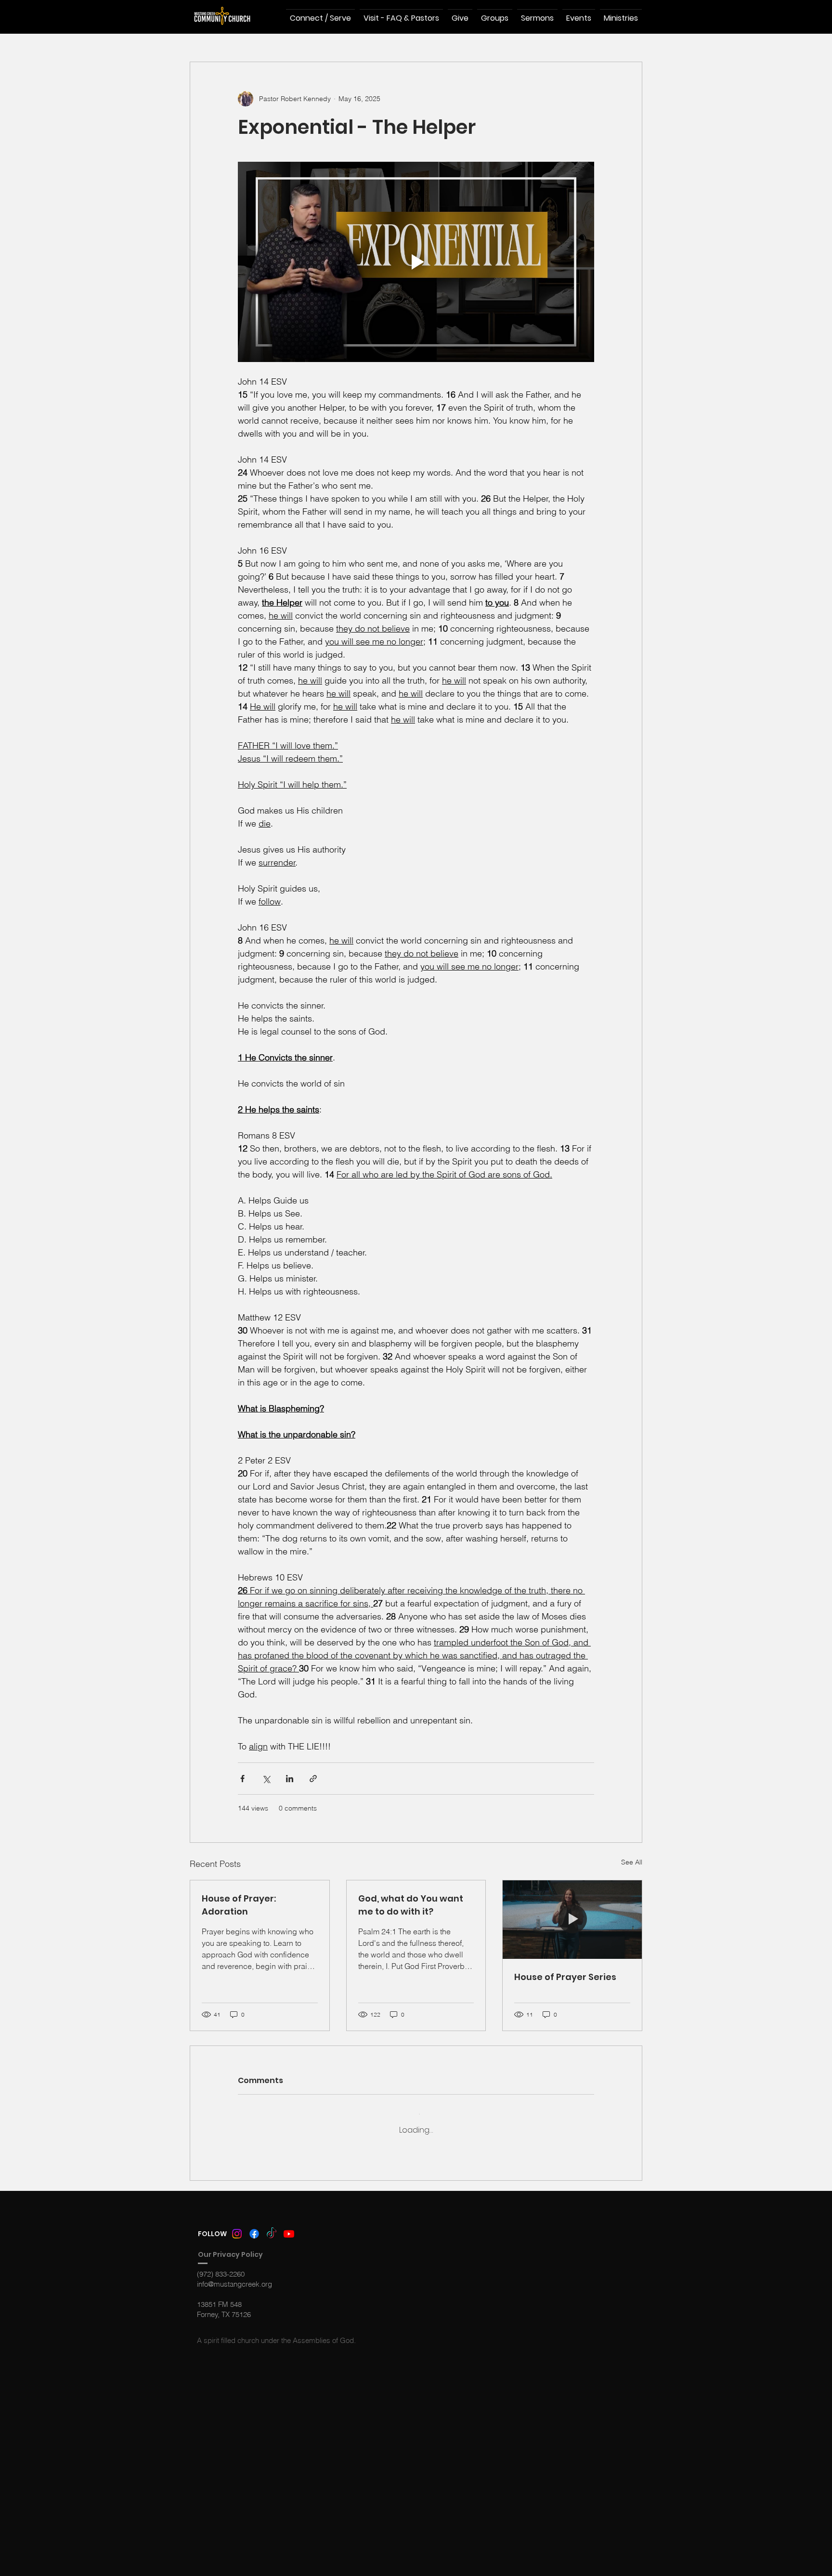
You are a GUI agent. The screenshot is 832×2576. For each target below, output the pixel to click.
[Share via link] (313, 1779)
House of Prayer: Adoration (239, 1905)
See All (632, 1862)
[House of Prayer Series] (572, 1919)
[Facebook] (254, 2226)
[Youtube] (289, 2226)
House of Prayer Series (565, 1977)
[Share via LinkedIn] (290, 1779)
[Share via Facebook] (242, 1779)
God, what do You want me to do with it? (411, 1905)
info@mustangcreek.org (234, 2276)
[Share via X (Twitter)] (266, 1779)
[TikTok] (272, 2226)
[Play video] (416, 262)
